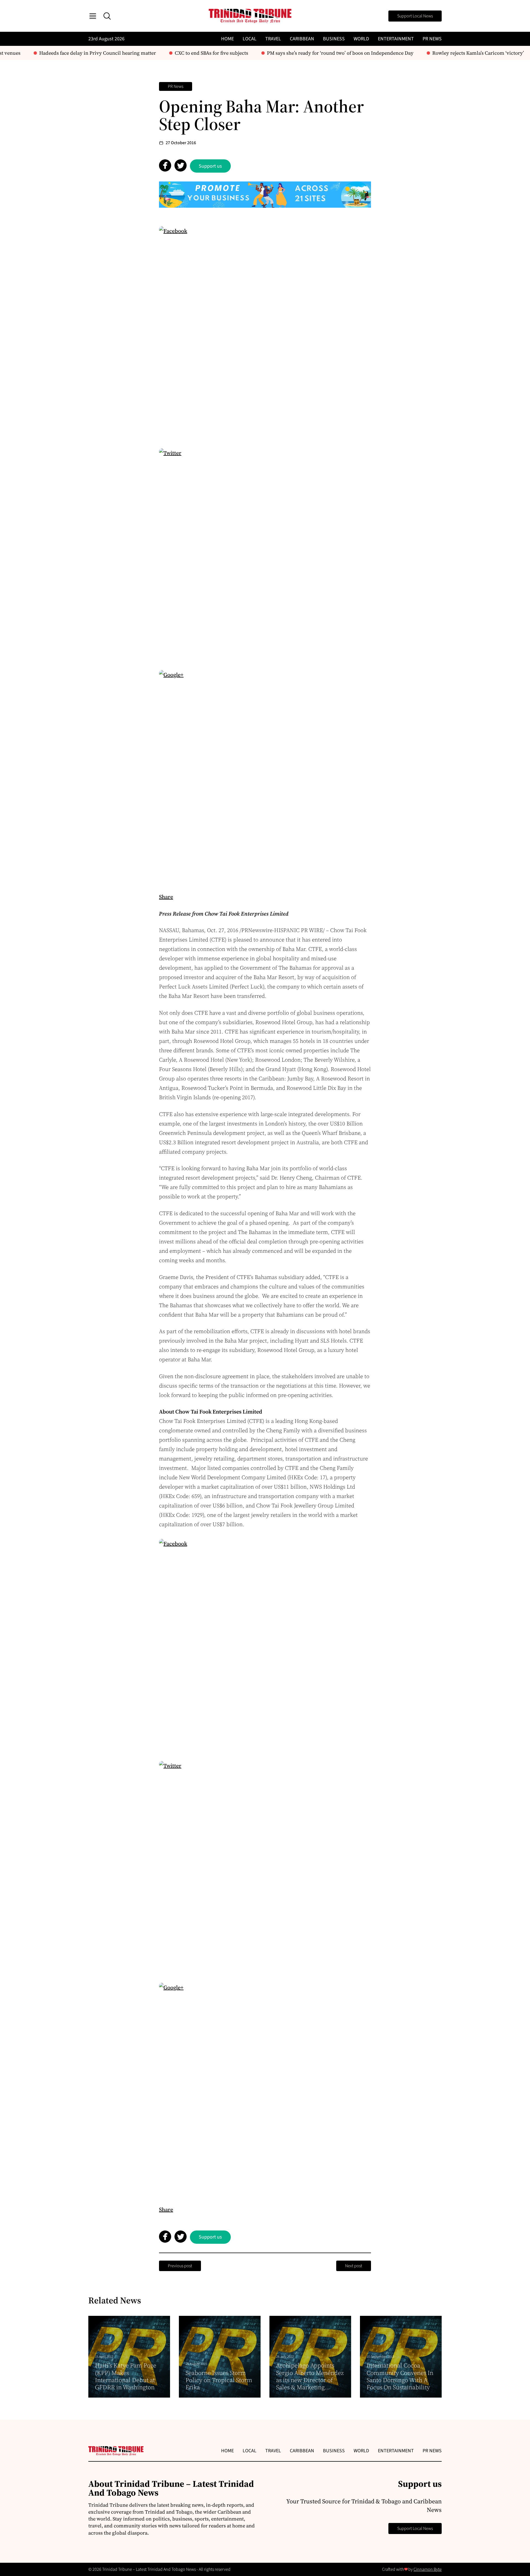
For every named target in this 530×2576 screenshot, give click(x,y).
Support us (210, 166)
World (361, 39)
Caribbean (302, 39)
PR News (432, 39)
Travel (273, 39)
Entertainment (396, 39)
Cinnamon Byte (428, 2569)
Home (227, 39)
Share (166, 897)
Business (334, 39)
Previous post (180, 2266)
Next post (354, 2266)
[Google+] (265, 776)
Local (250, 39)
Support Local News (415, 16)
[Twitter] (265, 554)
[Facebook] (265, 332)
